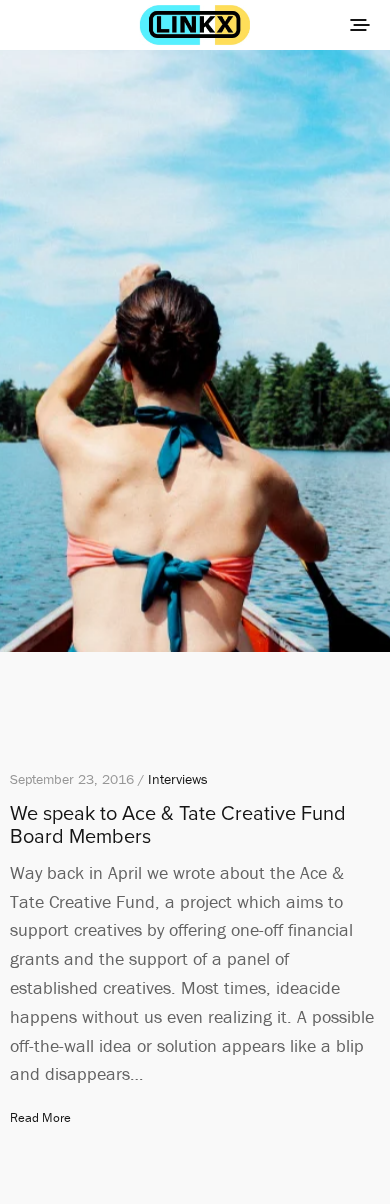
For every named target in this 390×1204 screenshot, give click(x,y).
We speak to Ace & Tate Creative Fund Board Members (178, 825)
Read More (40, 1117)
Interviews (178, 779)
